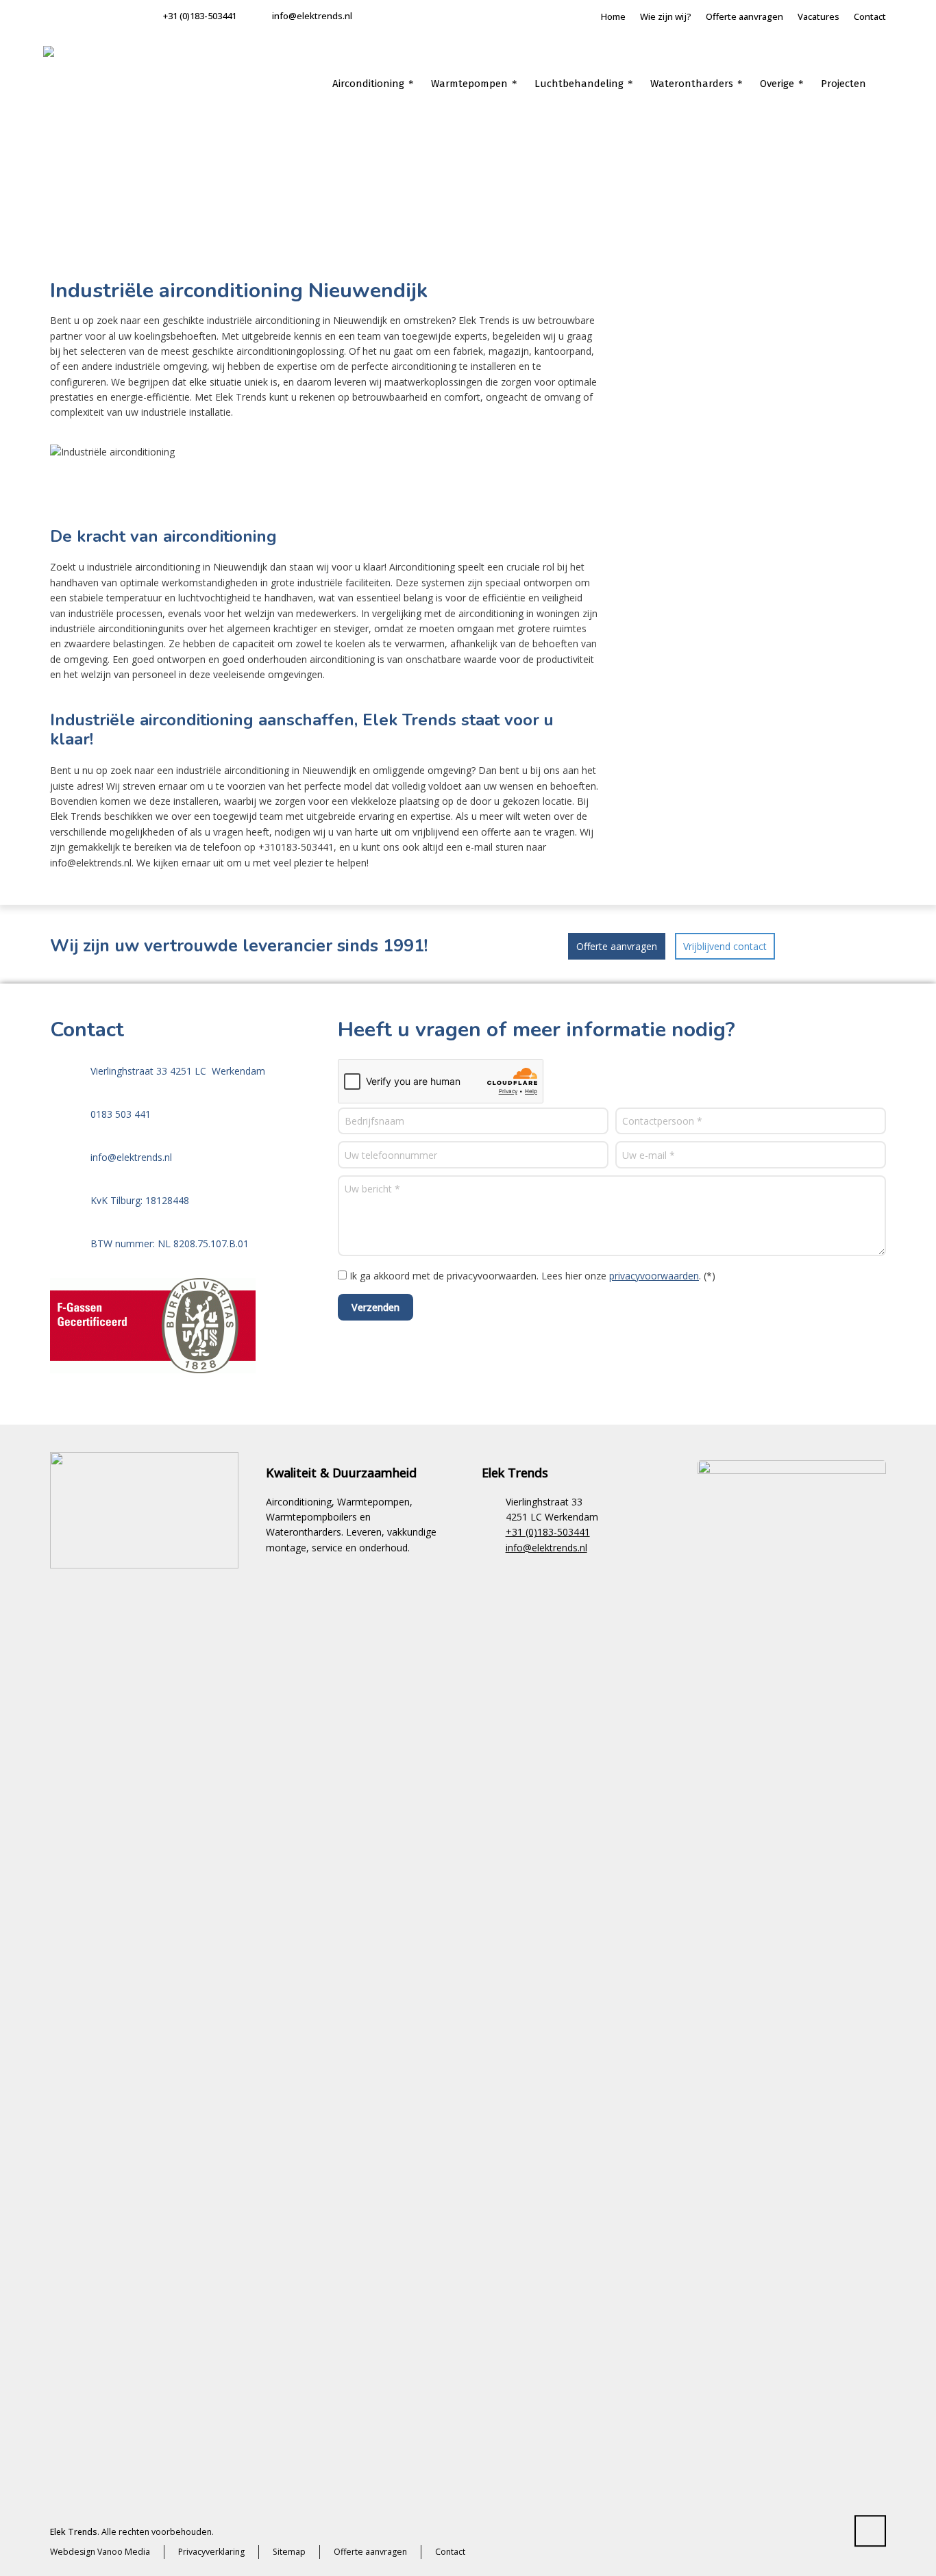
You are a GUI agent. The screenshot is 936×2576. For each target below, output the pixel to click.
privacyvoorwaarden (654, 1276)
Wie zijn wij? (666, 16)
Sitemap (289, 2552)
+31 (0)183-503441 (200, 16)
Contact (870, 16)
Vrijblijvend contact (725, 946)
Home (613, 16)
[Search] (884, 84)
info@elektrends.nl (312, 16)
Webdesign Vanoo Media (100, 2552)
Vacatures (818, 16)
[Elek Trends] (84, 87)
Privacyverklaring (211, 2552)
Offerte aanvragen (744, 16)
